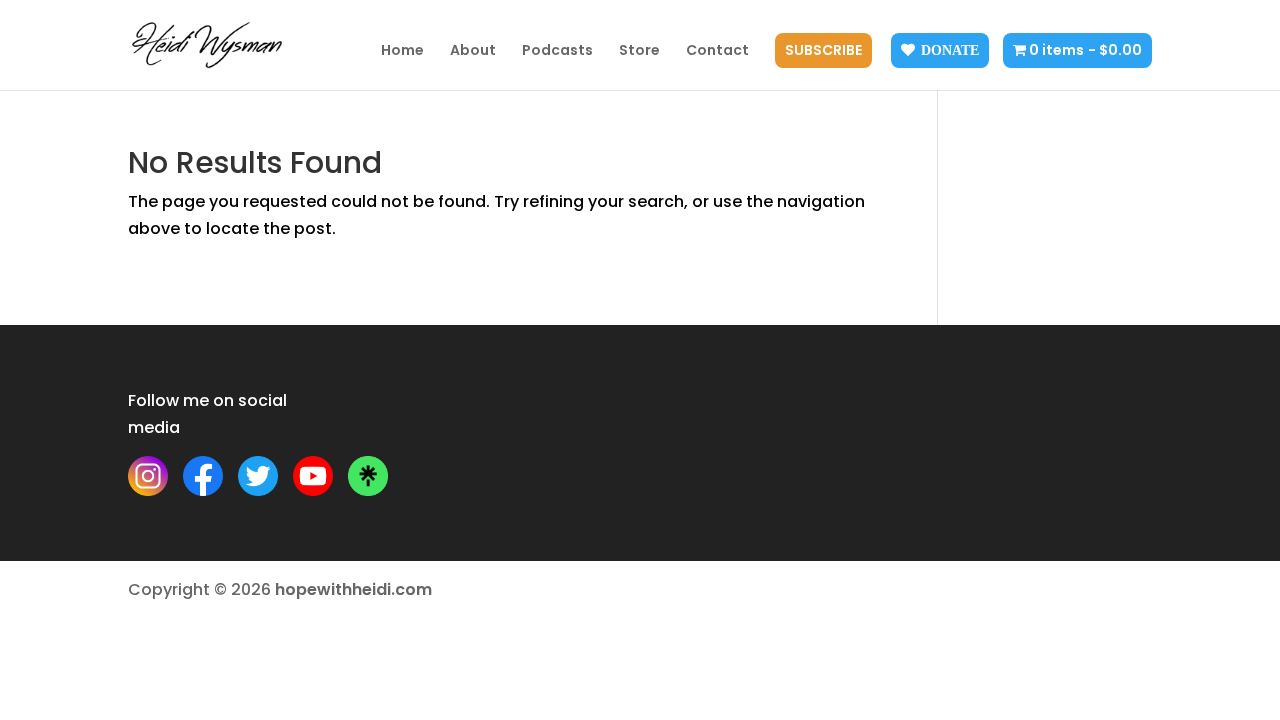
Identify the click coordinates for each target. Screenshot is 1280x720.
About (473, 51)
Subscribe (823, 51)
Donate (950, 50)
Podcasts (557, 51)
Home (402, 51)
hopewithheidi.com (353, 589)
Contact (717, 51)
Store (639, 51)
